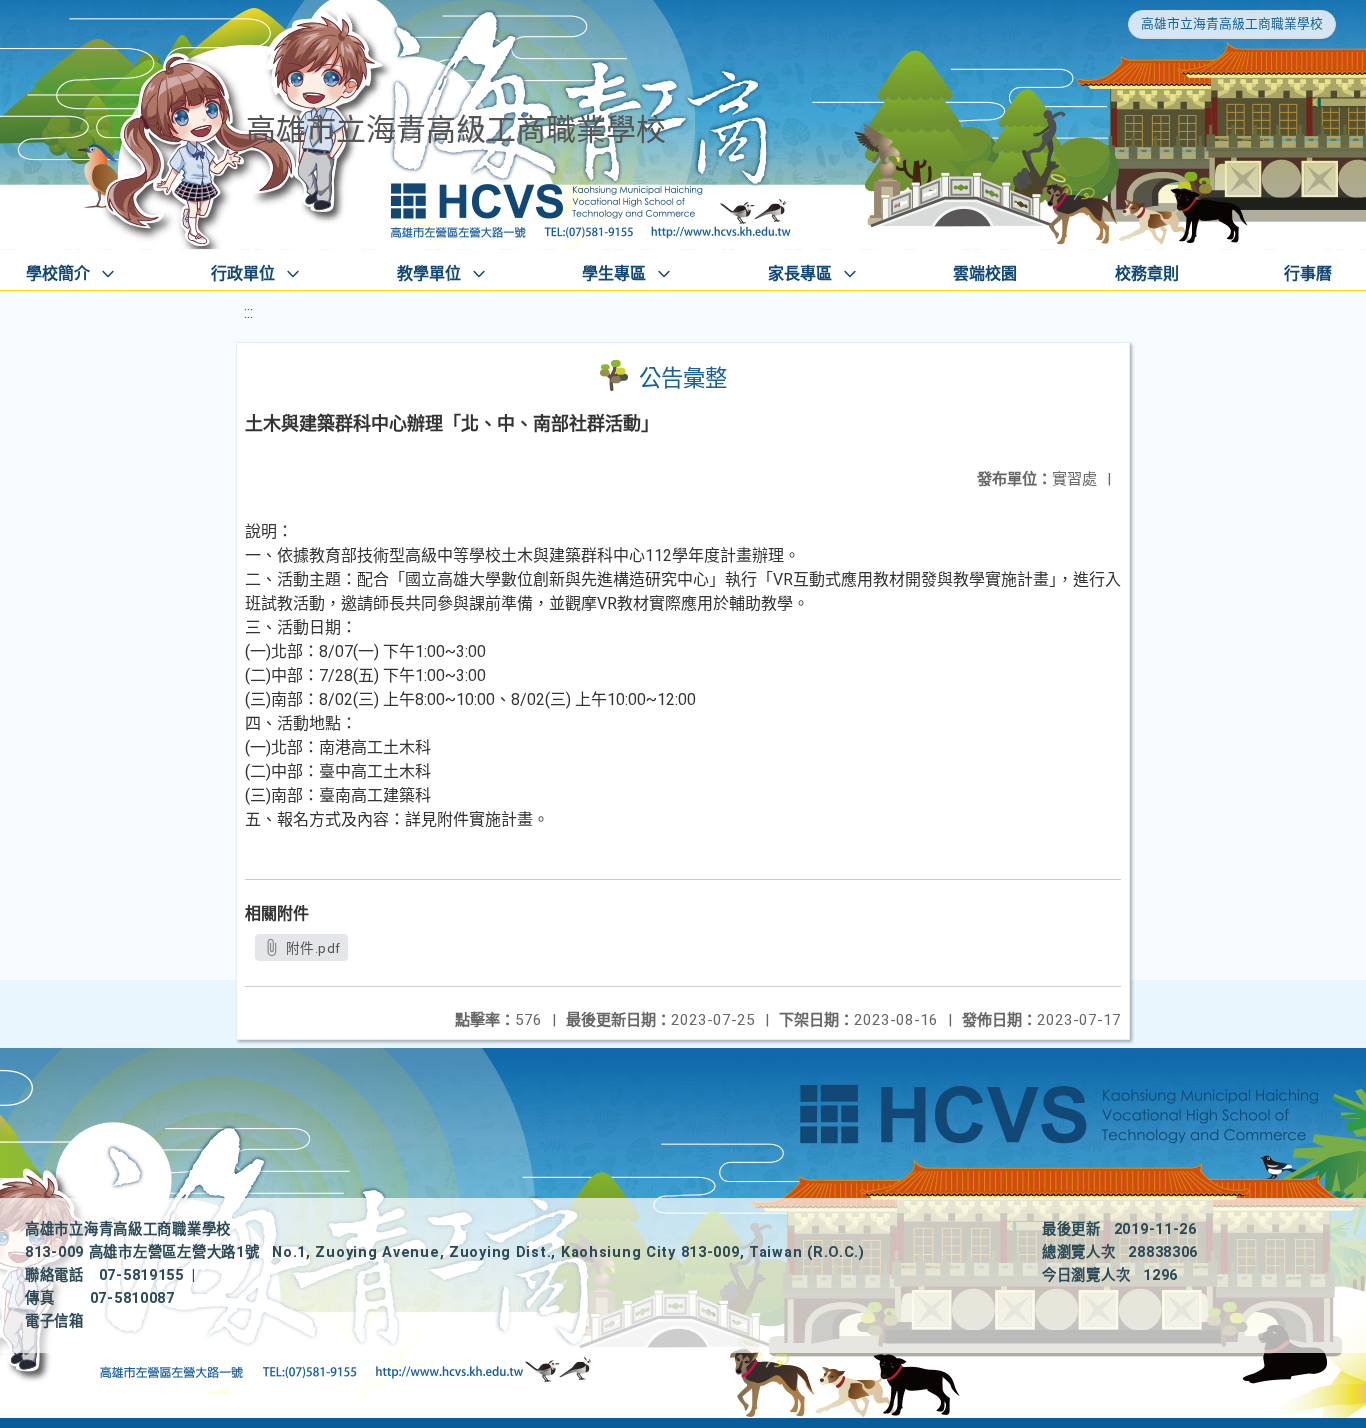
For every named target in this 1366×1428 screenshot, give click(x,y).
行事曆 (1308, 273)
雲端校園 (985, 273)
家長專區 (800, 273)
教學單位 (429, 273)
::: (248, 312)
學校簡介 (58, 273)
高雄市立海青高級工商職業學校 (1232, 23)
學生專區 (614, 273)
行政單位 (243, 273)
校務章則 (1147, 273)
